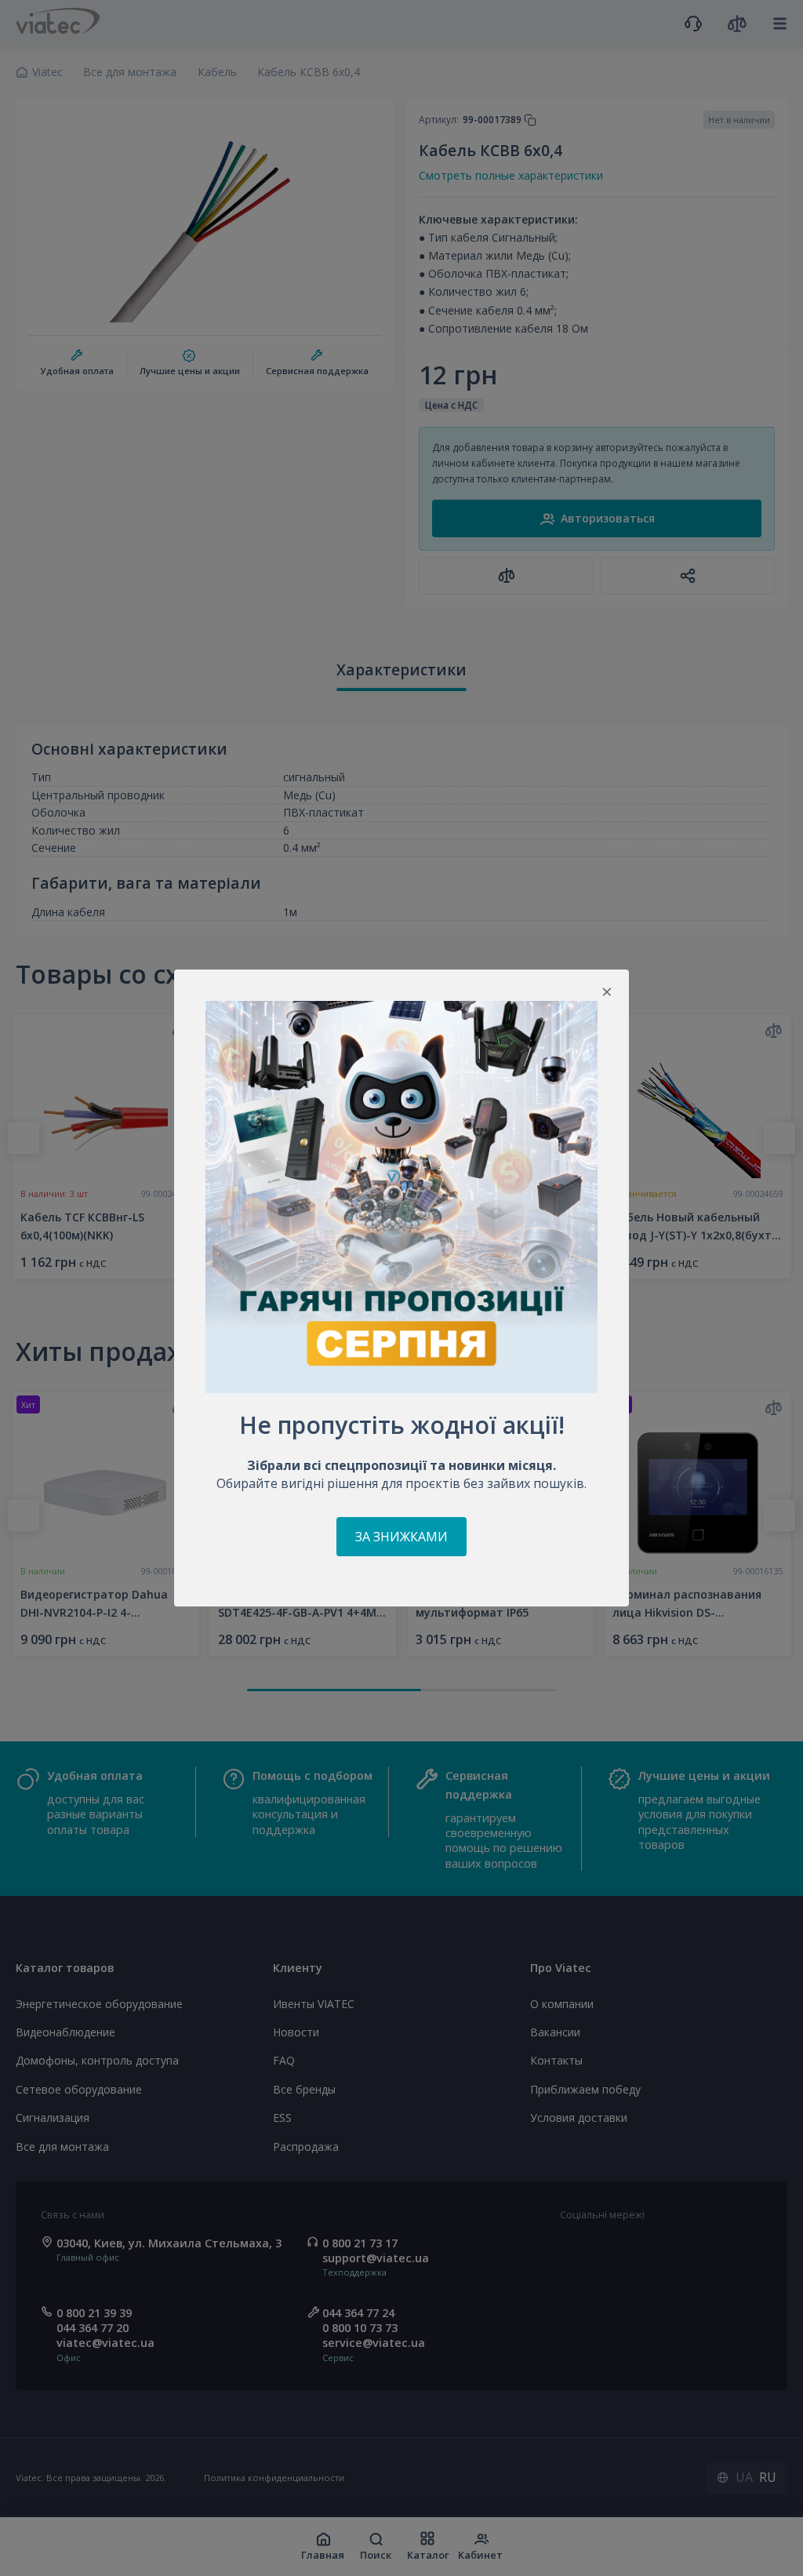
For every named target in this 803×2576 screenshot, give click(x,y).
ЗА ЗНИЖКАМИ (401, 1537)
